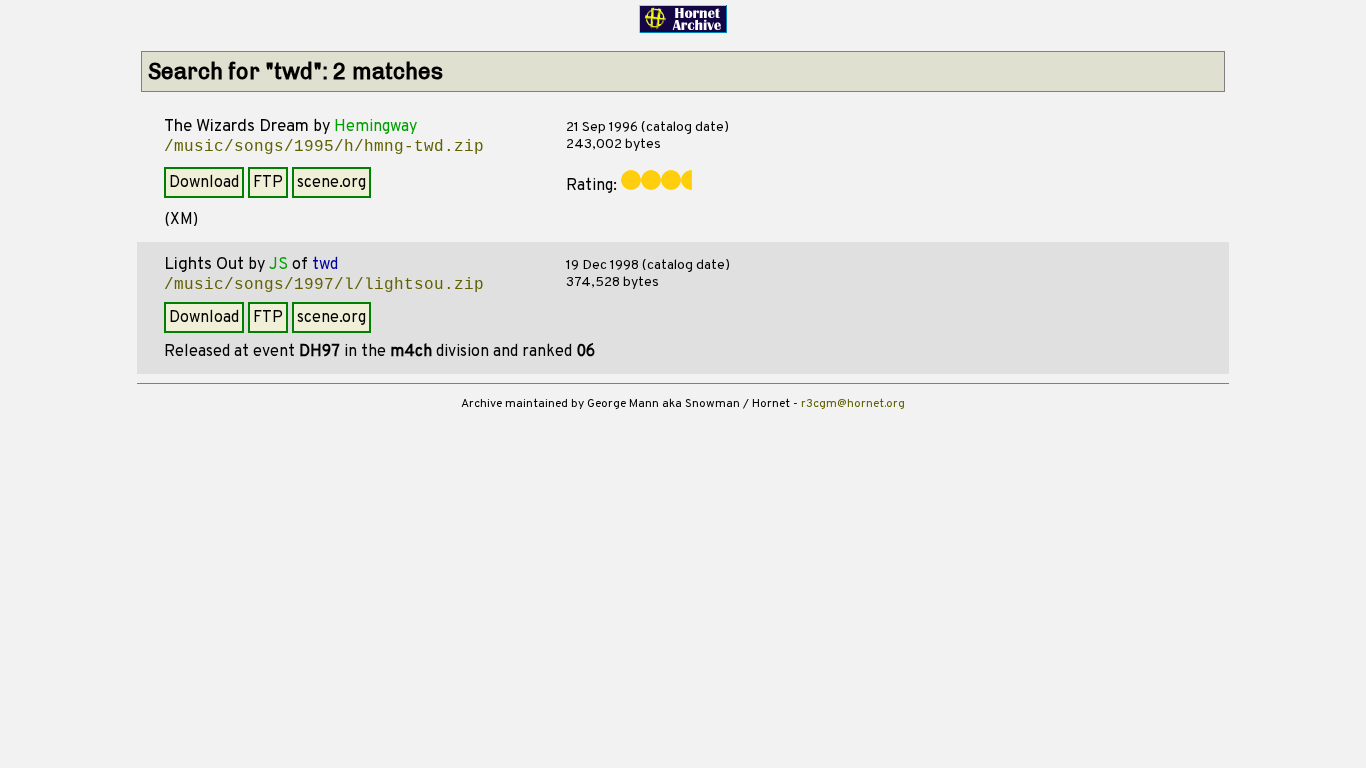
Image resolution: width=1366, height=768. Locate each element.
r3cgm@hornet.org (853, 404)
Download (204, 183)
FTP (268, 183)
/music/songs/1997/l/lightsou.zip (324, 285)
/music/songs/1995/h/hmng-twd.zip (324, 147)
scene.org (331, 183)
